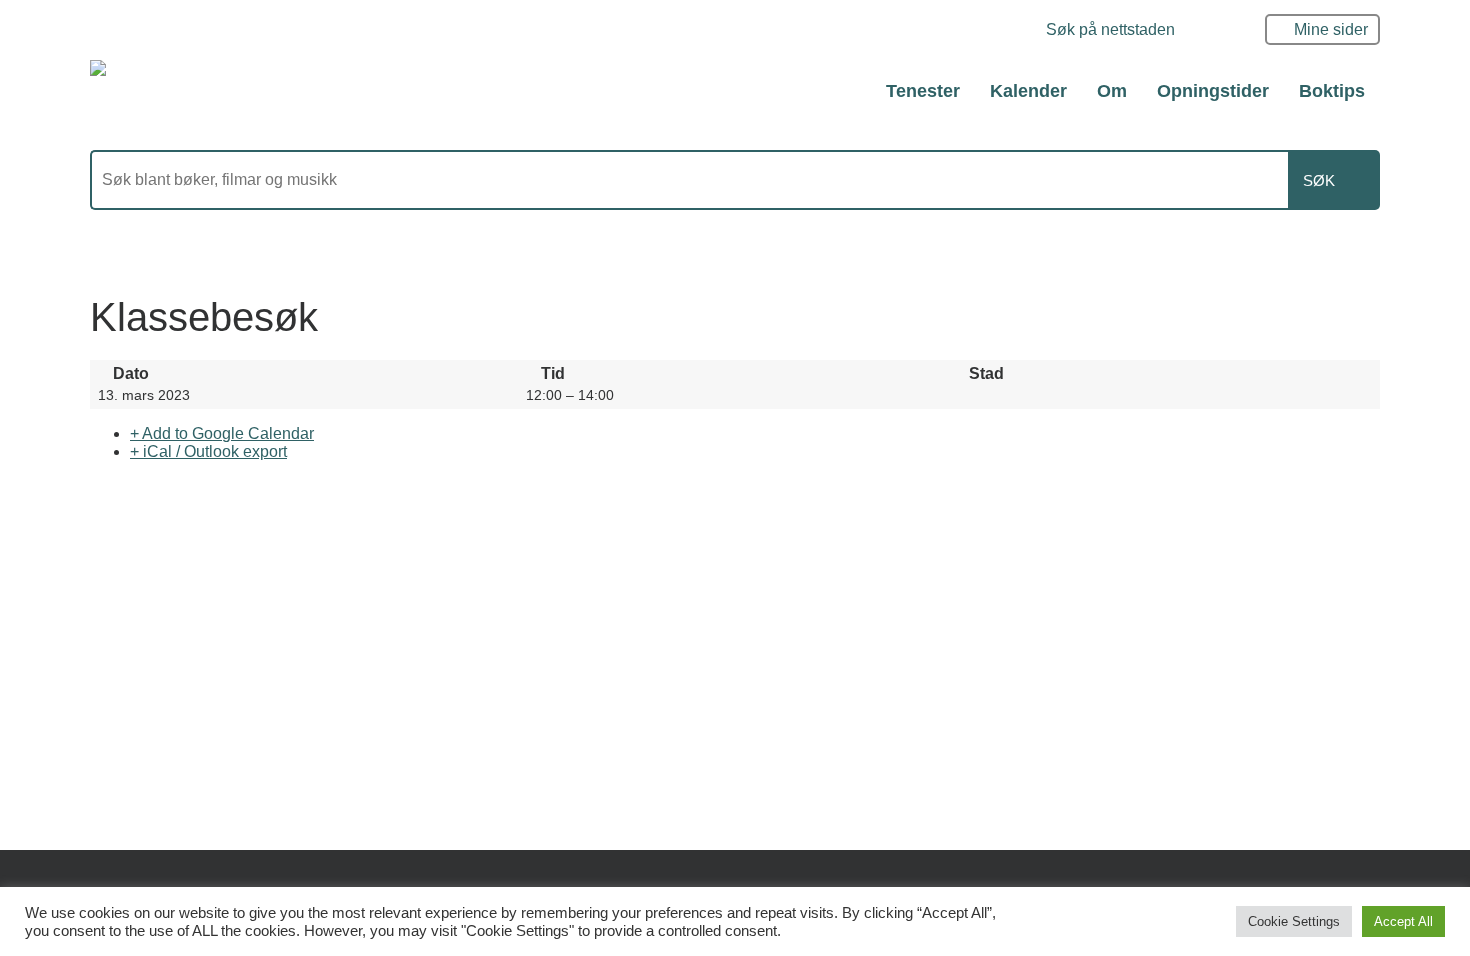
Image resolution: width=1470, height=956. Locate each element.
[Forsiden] (199, 89)
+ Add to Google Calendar (222, 433)
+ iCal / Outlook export (208, 451)
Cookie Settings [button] (1294, 921)
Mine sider (1331, 29)
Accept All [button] (1403, 921)
